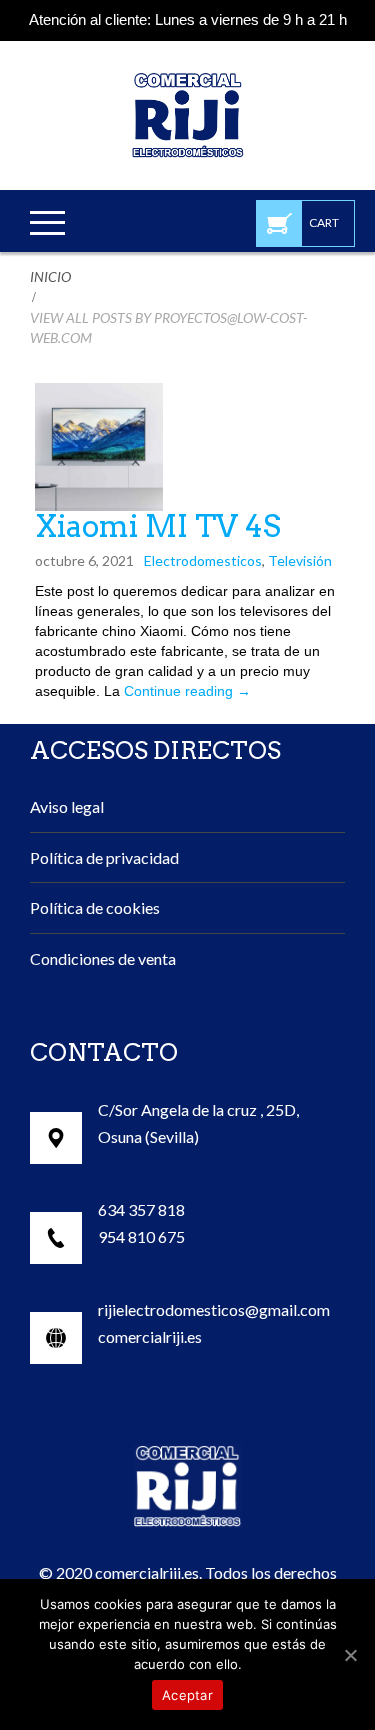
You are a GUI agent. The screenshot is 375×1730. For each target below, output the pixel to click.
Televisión (300, 560)
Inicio (50, 276)
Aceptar (187, 1695)
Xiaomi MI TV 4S (158, 526)
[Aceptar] (350, 1655)
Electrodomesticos (203, 560)
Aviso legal (67, 806)
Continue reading (187, 691)
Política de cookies (95, 907)
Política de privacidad (104, 857)
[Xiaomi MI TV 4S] (99, 447)
